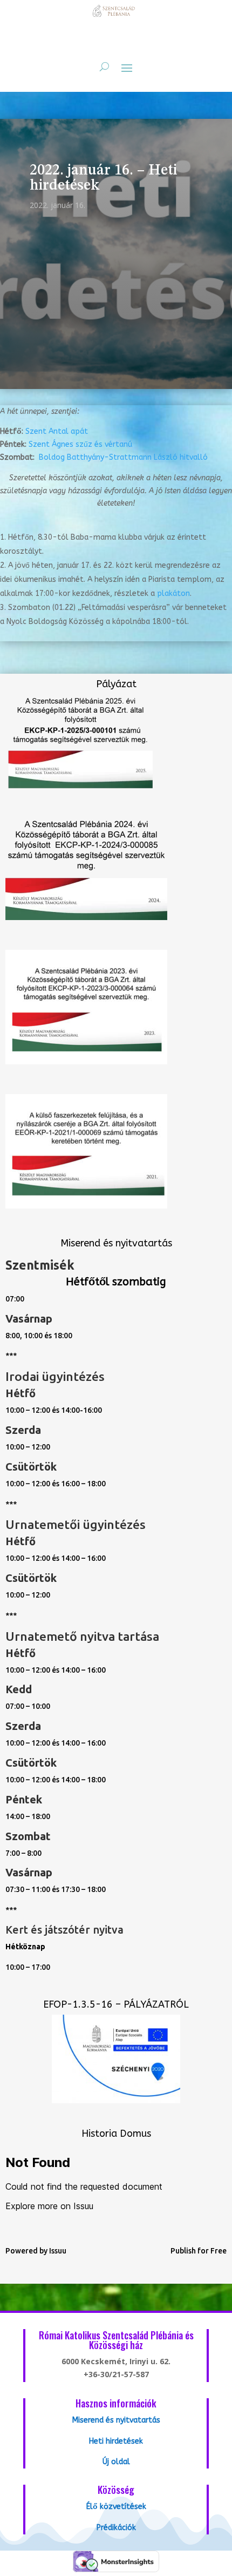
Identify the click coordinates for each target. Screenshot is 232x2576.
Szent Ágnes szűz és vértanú (80, 444)
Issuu (58, 2251)
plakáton (173, 593)
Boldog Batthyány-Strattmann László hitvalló (123, 457)
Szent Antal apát (57, 431)
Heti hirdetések (116, 2441)
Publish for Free (199, 2251)
